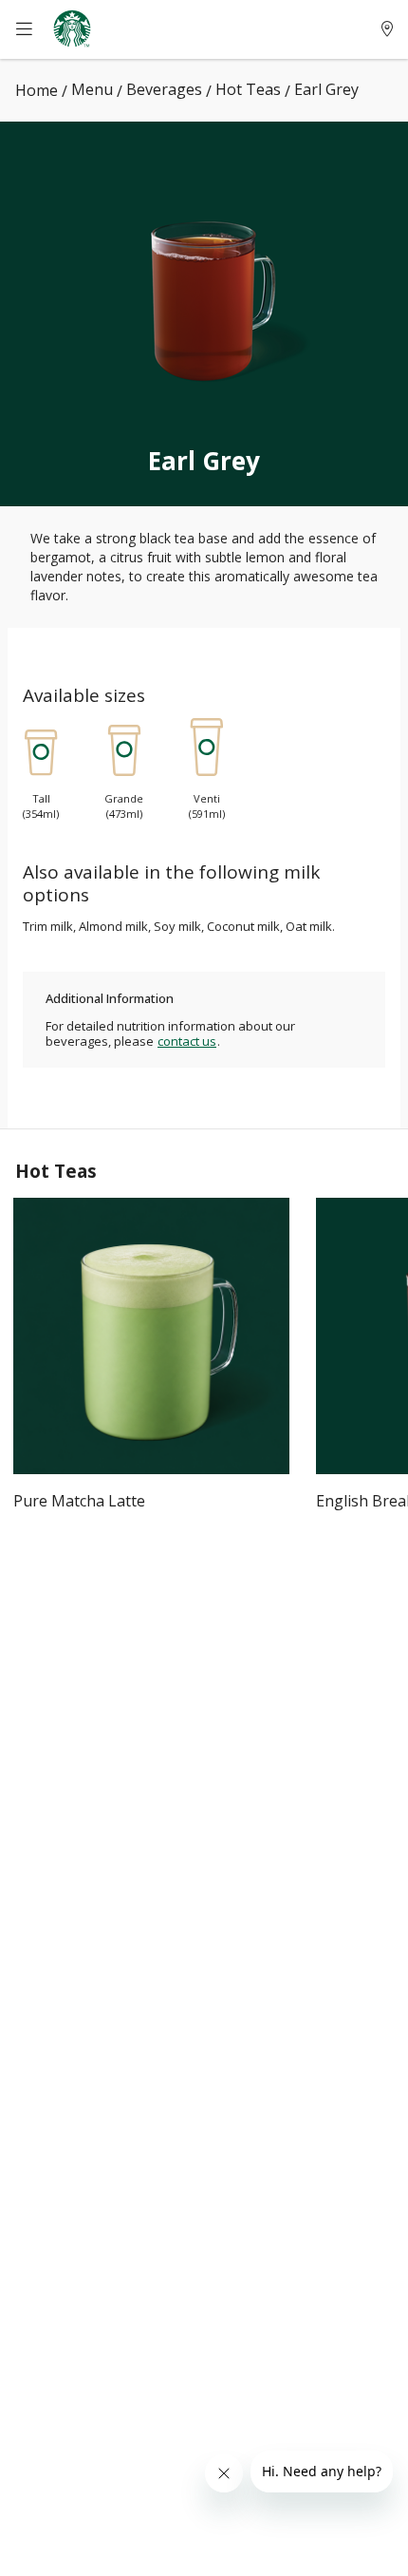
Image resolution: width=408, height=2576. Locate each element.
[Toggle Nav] (34, 29)
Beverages (164, 89)
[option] (151, 1370)
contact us (187, 1041)
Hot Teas (248, 89)
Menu (92, 89)
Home (37, 90)
